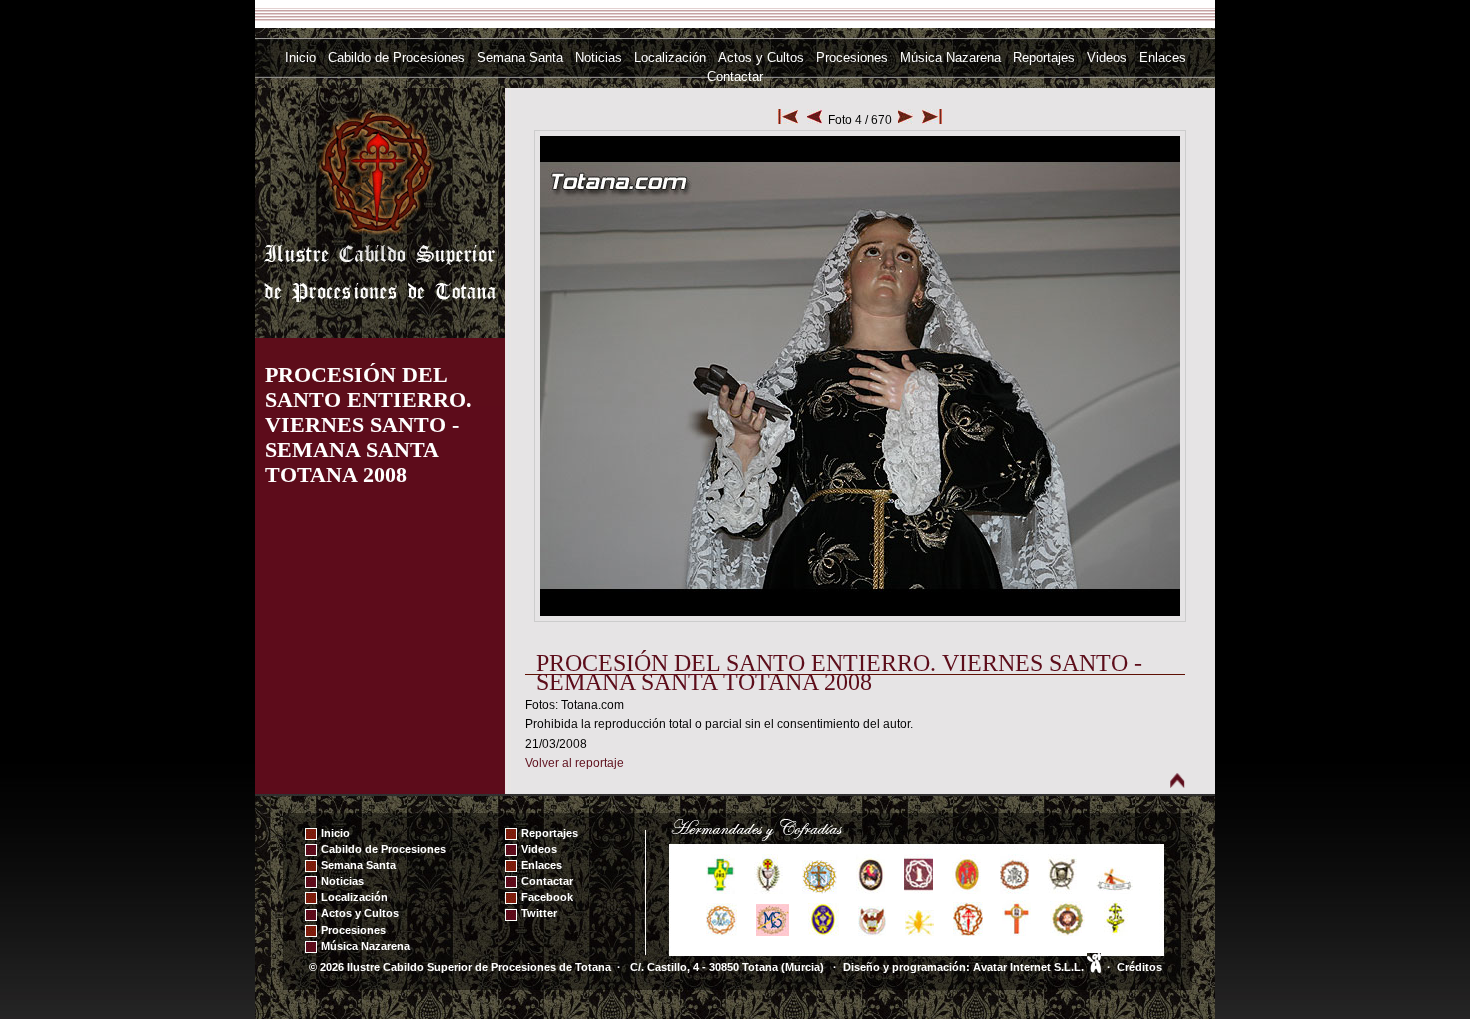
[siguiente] (905, 120)
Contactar (735, 76)
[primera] (788, 120)
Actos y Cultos (761, 57)
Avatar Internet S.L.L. (1030, 967)
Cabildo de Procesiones (396, 57)
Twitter (539, 913)
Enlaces (1162, 57)
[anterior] (814, 120)
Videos (1107, 57)
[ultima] (932, 120)
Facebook (547, 897)
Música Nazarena (950, 57)
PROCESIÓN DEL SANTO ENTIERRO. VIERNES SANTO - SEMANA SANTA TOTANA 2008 (368, 424)
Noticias (598, 57)
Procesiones (852, 57)
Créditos (1139, 967)
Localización (670, 57)
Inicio (300, 57)
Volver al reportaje (574, 763)
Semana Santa (520, 57)
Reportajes (1044, 57)
